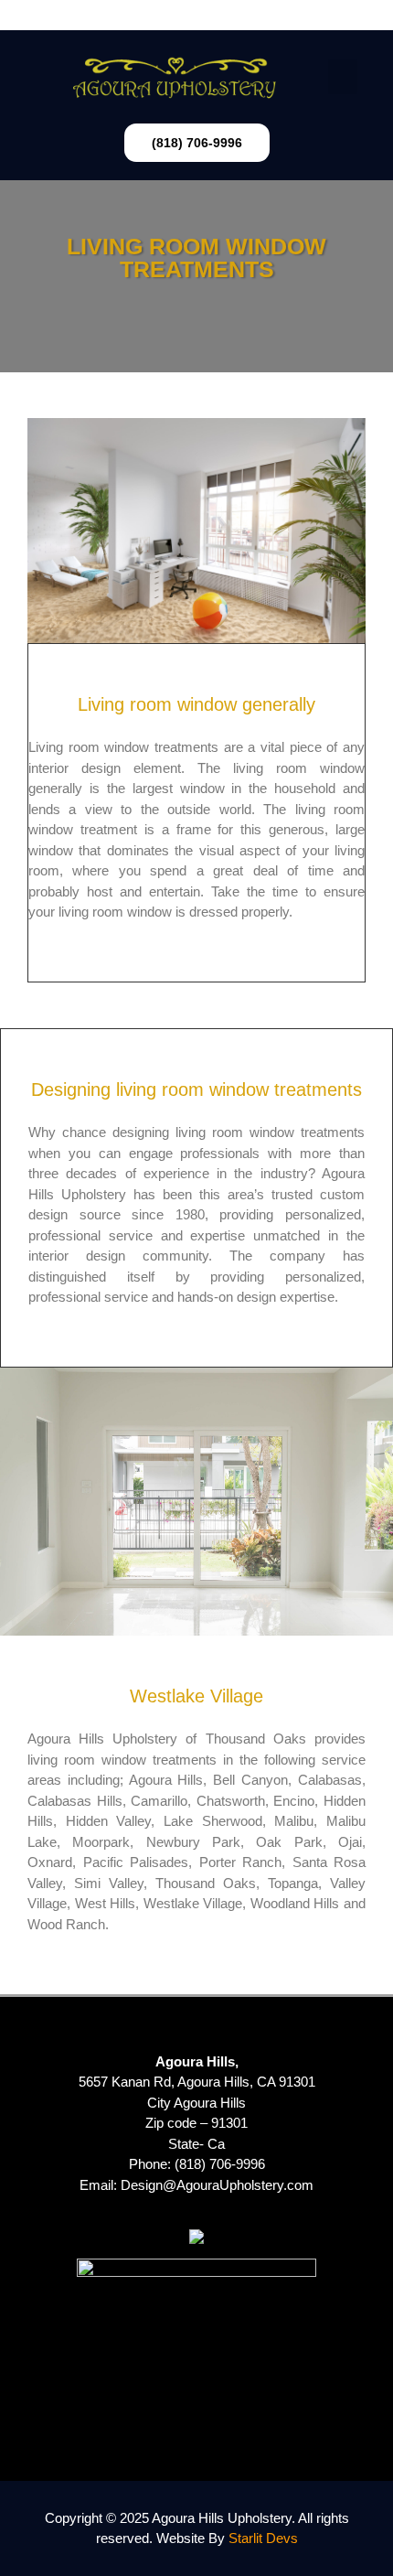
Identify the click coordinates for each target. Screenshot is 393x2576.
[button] (196, 15)
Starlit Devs (263, 2538)
